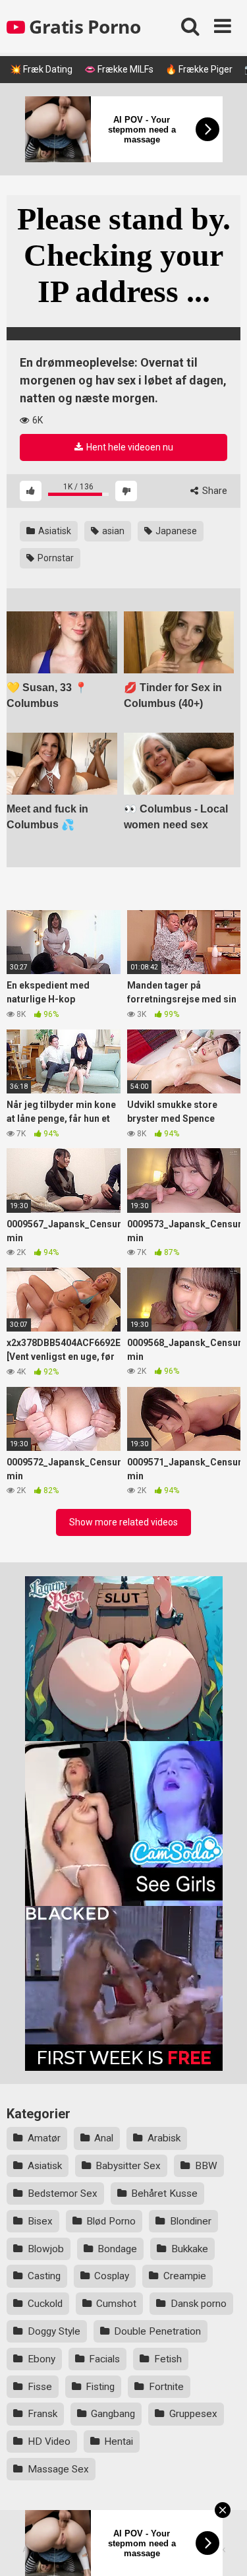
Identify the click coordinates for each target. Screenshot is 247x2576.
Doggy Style (54, 2331)
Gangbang (113, 2414)
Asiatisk (54, 531)
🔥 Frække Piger (199, 69)
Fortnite (166, 2387)
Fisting (100, 2387)
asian (112, 531)
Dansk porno (199, 2304)
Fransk (42, 2414)
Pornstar (55, 558)
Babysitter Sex (128, 2166)
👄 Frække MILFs (119, 69)
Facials (104, 2359)
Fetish (168, 2359)
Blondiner (191, 2221)
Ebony (41, 2359)
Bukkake (190, 2249)
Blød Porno (111, 2221)
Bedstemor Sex (63, 2193)
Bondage (117, 2249)
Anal (104, 2138)
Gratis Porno (83, 26)
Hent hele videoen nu (129, 447)
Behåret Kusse (164, 2193)
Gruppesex (193, 2414)
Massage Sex (58, 2469)
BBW (206, 2166)
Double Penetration (157, 2331)
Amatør (44, 2138)
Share (214, 491)
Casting (44, 2276)
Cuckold (45, 2304)
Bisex (40, 2221)
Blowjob (46, 2249)
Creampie (185, 2276)
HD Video (49, 2441)
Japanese (175, 531)
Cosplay (112, 2276)
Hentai (119, 2441)
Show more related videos (123, 1522)
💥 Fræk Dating (41, 69)
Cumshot (116, 2304)
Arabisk (164, 2138)
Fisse (40, 2387)
